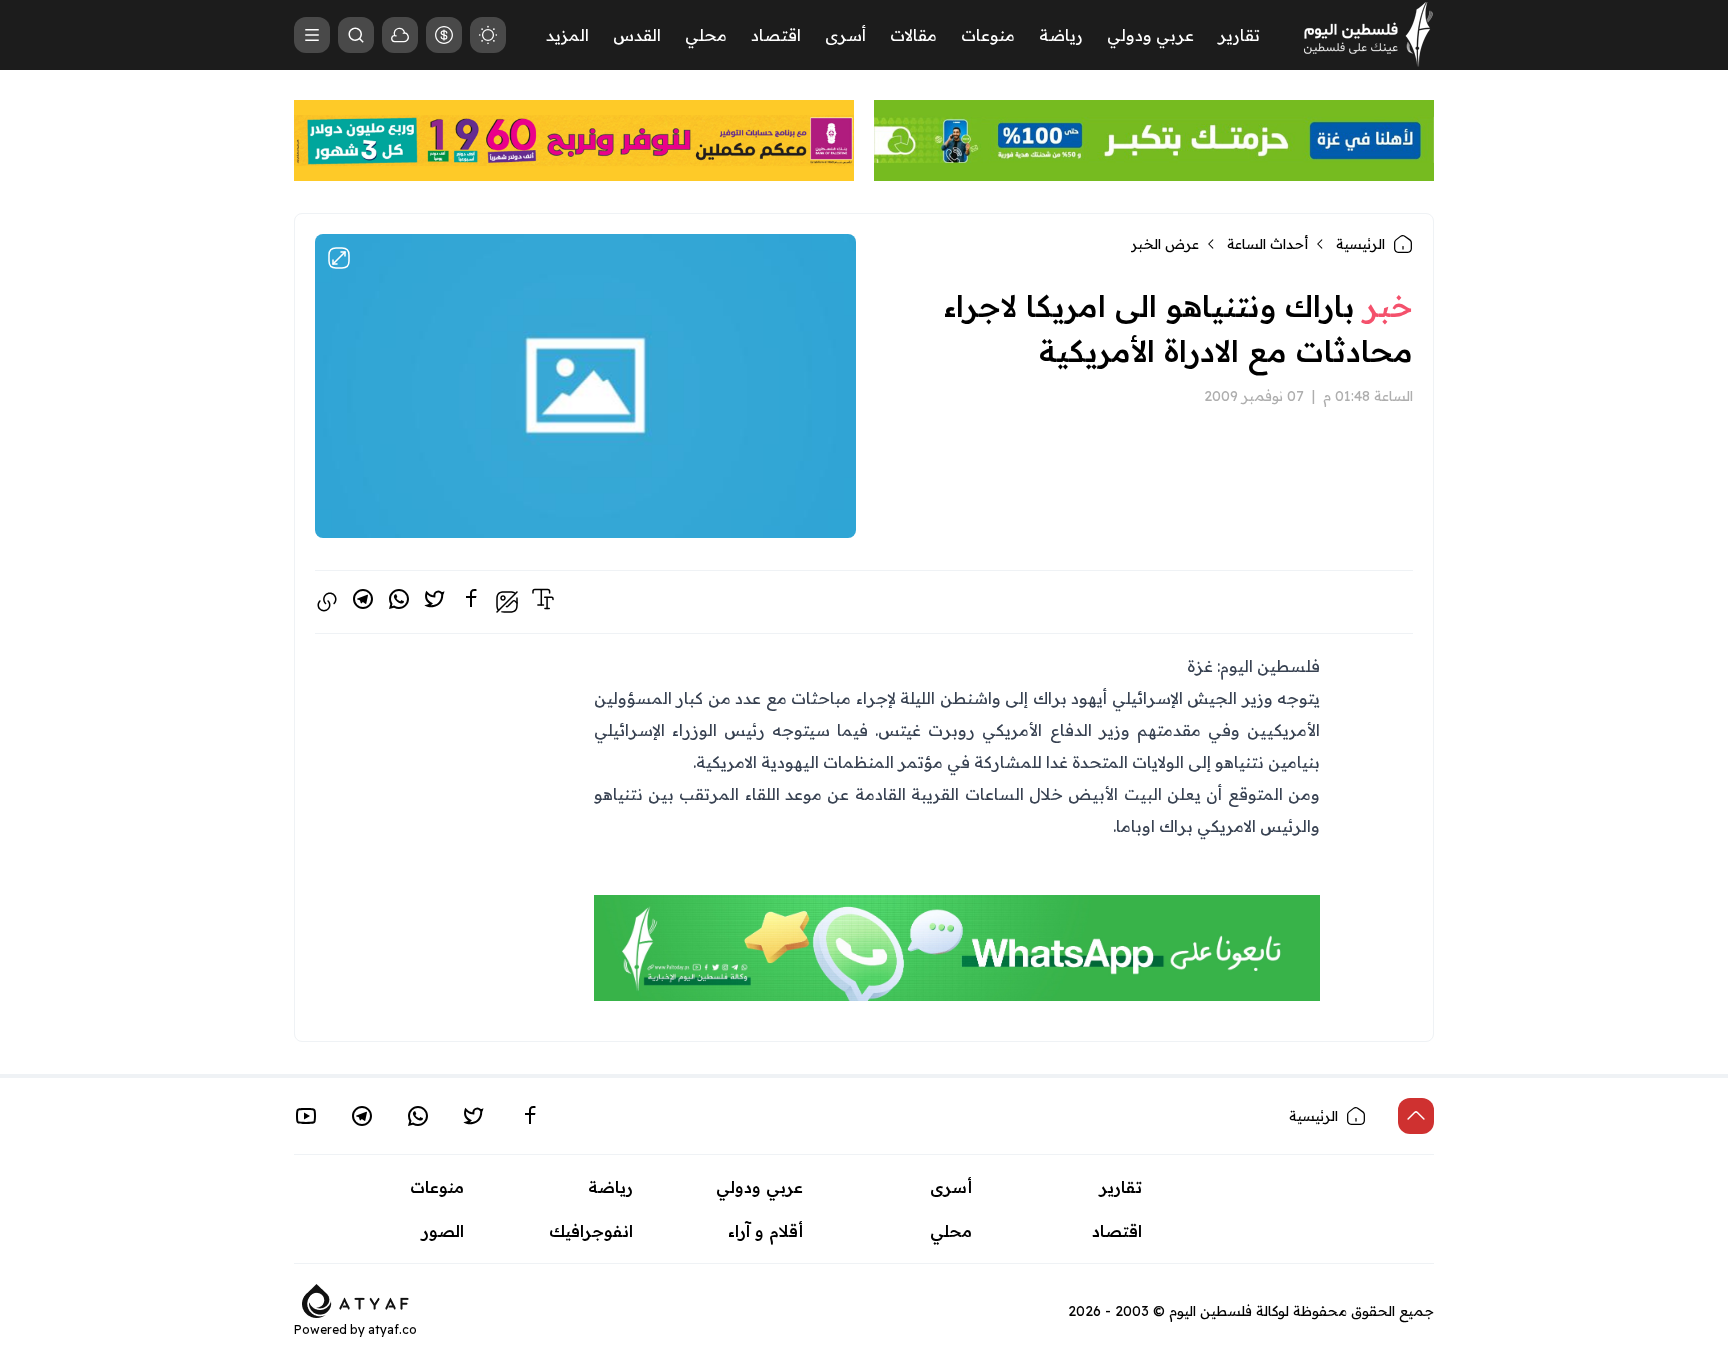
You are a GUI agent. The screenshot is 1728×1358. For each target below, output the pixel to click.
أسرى (845, 35)
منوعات (988, 35)
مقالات (913, 35)
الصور (443, 1231)
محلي (706, 35)
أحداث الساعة (1267, 244)
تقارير (1239, 35)
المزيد (567, 35)
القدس (637, 35)
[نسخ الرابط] (327, 602)
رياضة (1061, 35)
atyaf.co (392, 1329)
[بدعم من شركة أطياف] (355, 1299)
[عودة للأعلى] (1416, 1116)
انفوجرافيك (591, 1231)
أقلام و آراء (765, 1231)
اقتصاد (776, 35)
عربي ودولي (1150, 35)
